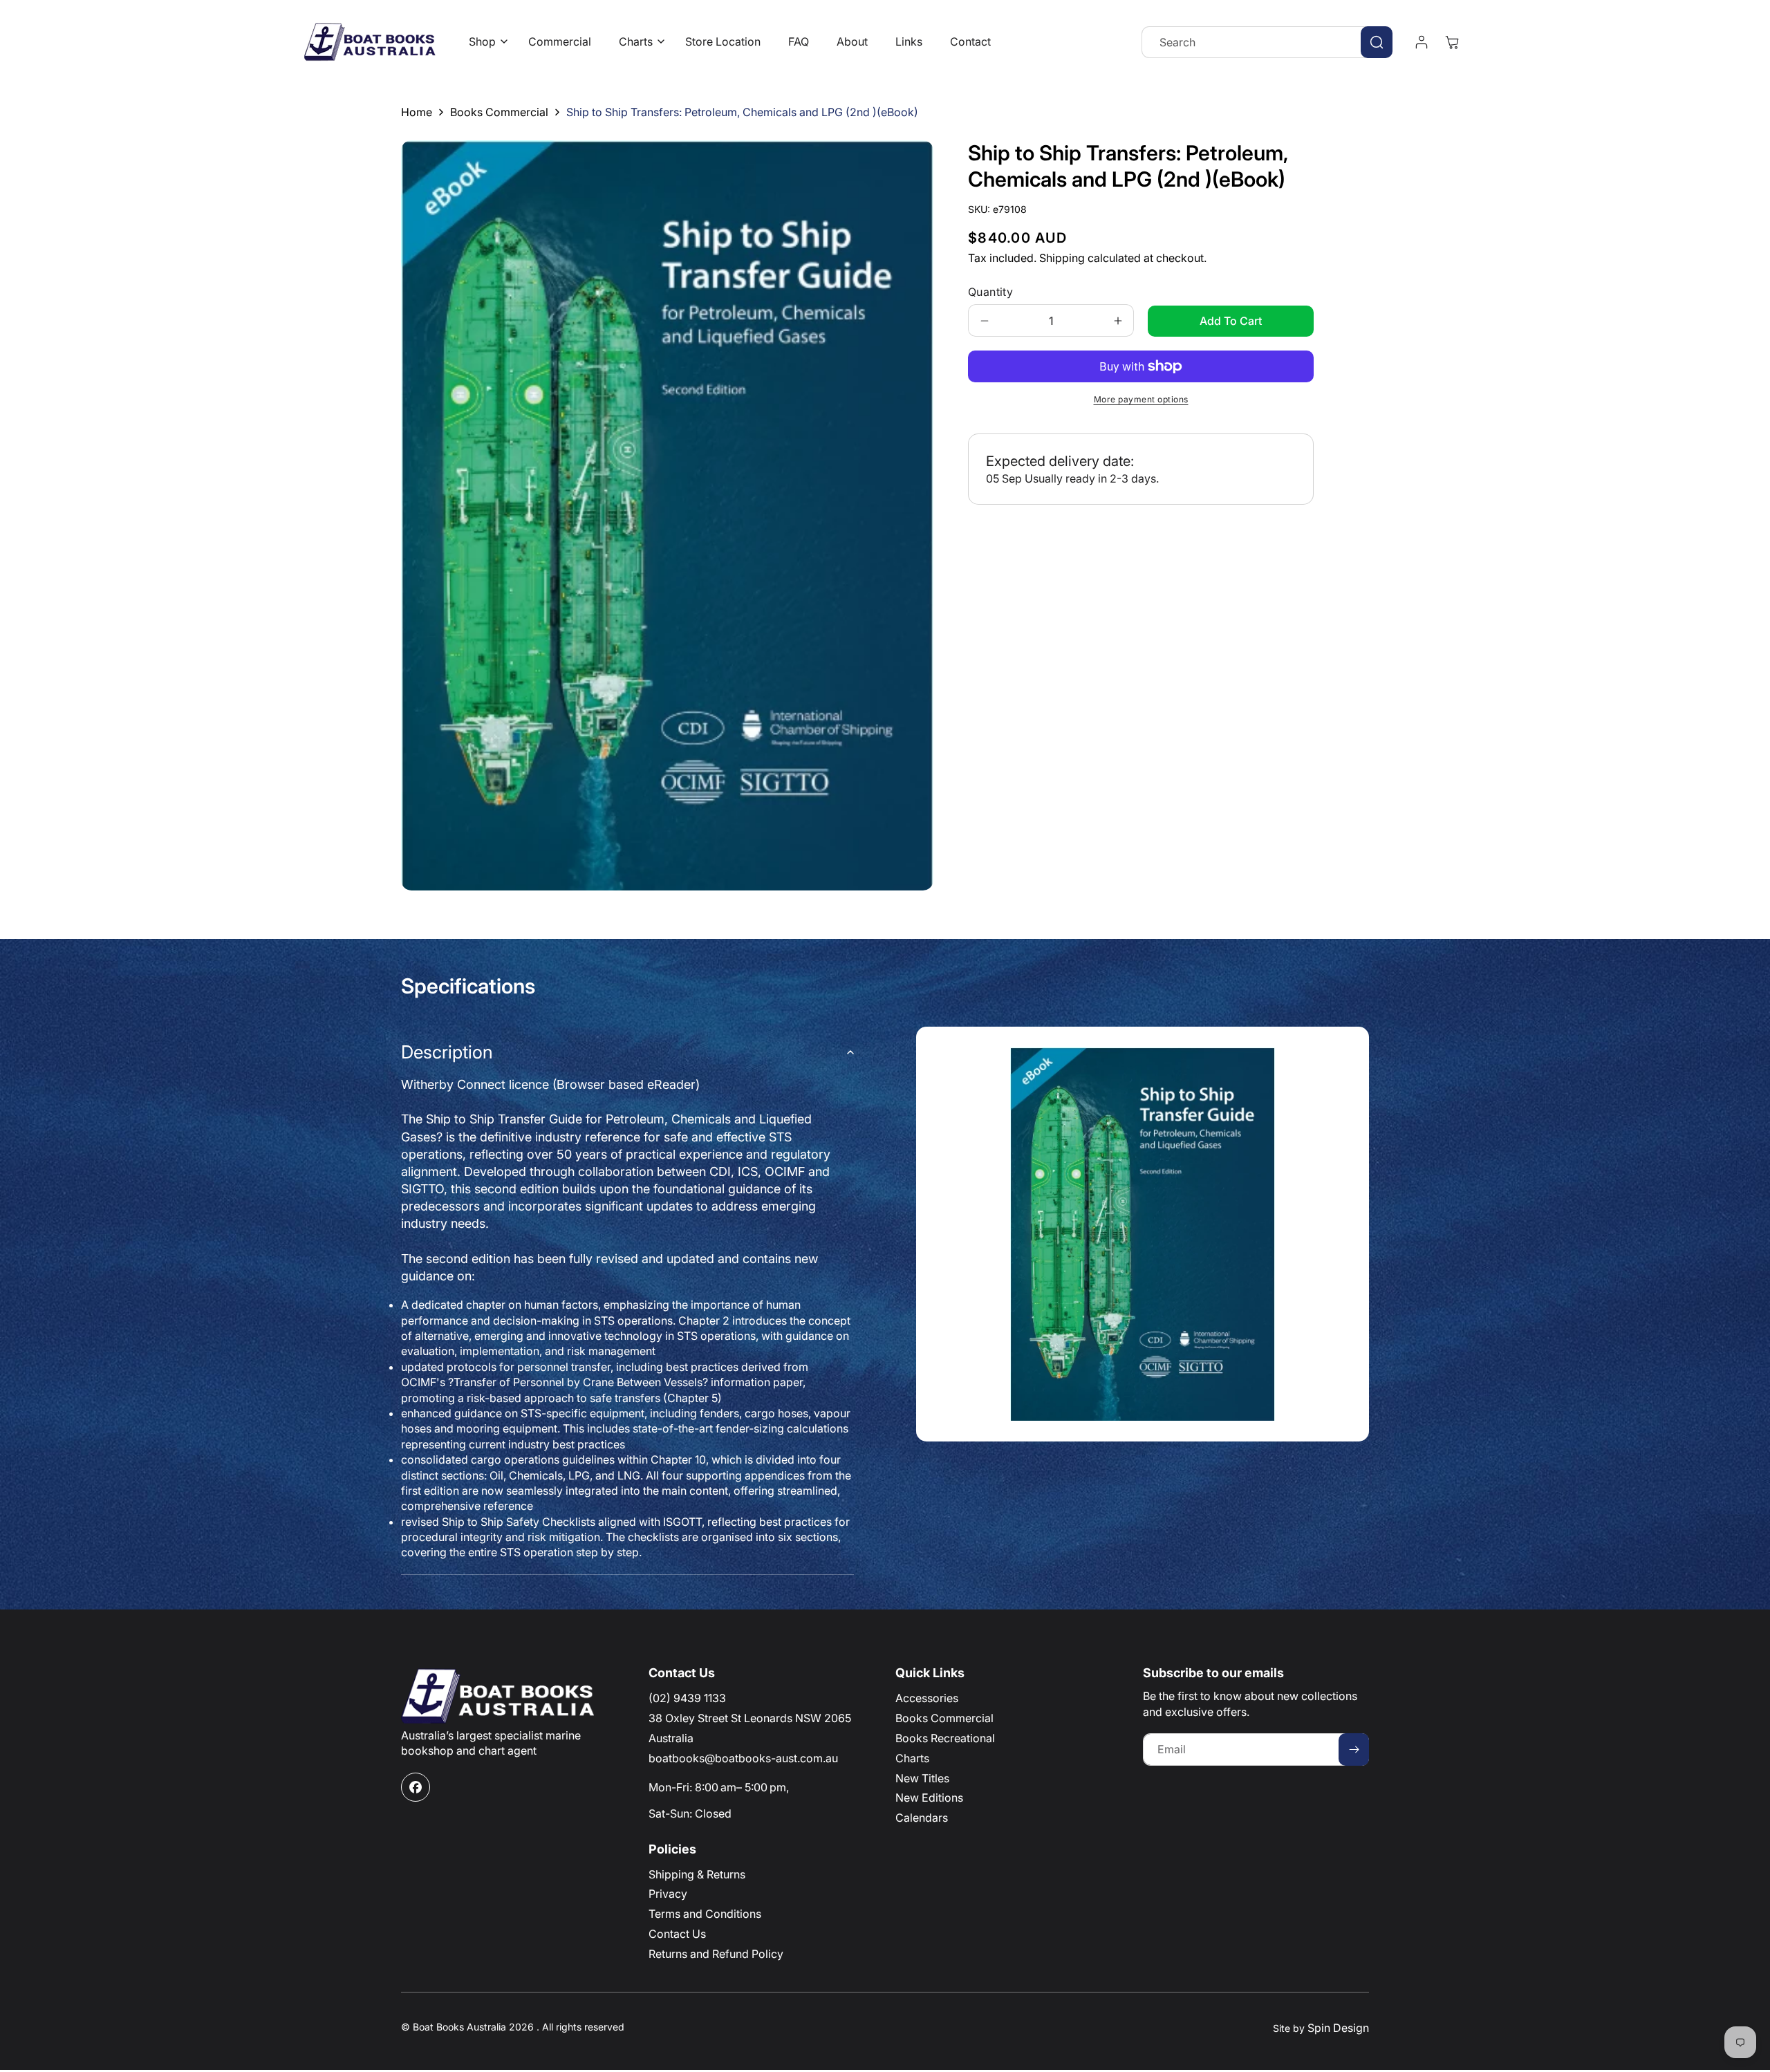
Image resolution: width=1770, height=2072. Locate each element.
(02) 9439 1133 (687, 1698)
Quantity (990, 292)
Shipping (1062, 258)
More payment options (1141, 399)
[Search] (1377, 42)
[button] (485, 42)
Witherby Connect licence (550, 1084)
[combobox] (1267, 42)
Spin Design (1338, 2028)
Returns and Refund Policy (716, 1954)
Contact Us (677, 1934)
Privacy (668, 1894)
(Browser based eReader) (626, 1084)
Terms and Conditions (705, 1914)
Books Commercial (499, 112)
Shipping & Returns (697, 1874)
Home (417, 112)
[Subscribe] (1354, 1749)
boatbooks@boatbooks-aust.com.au (743, 1758)
